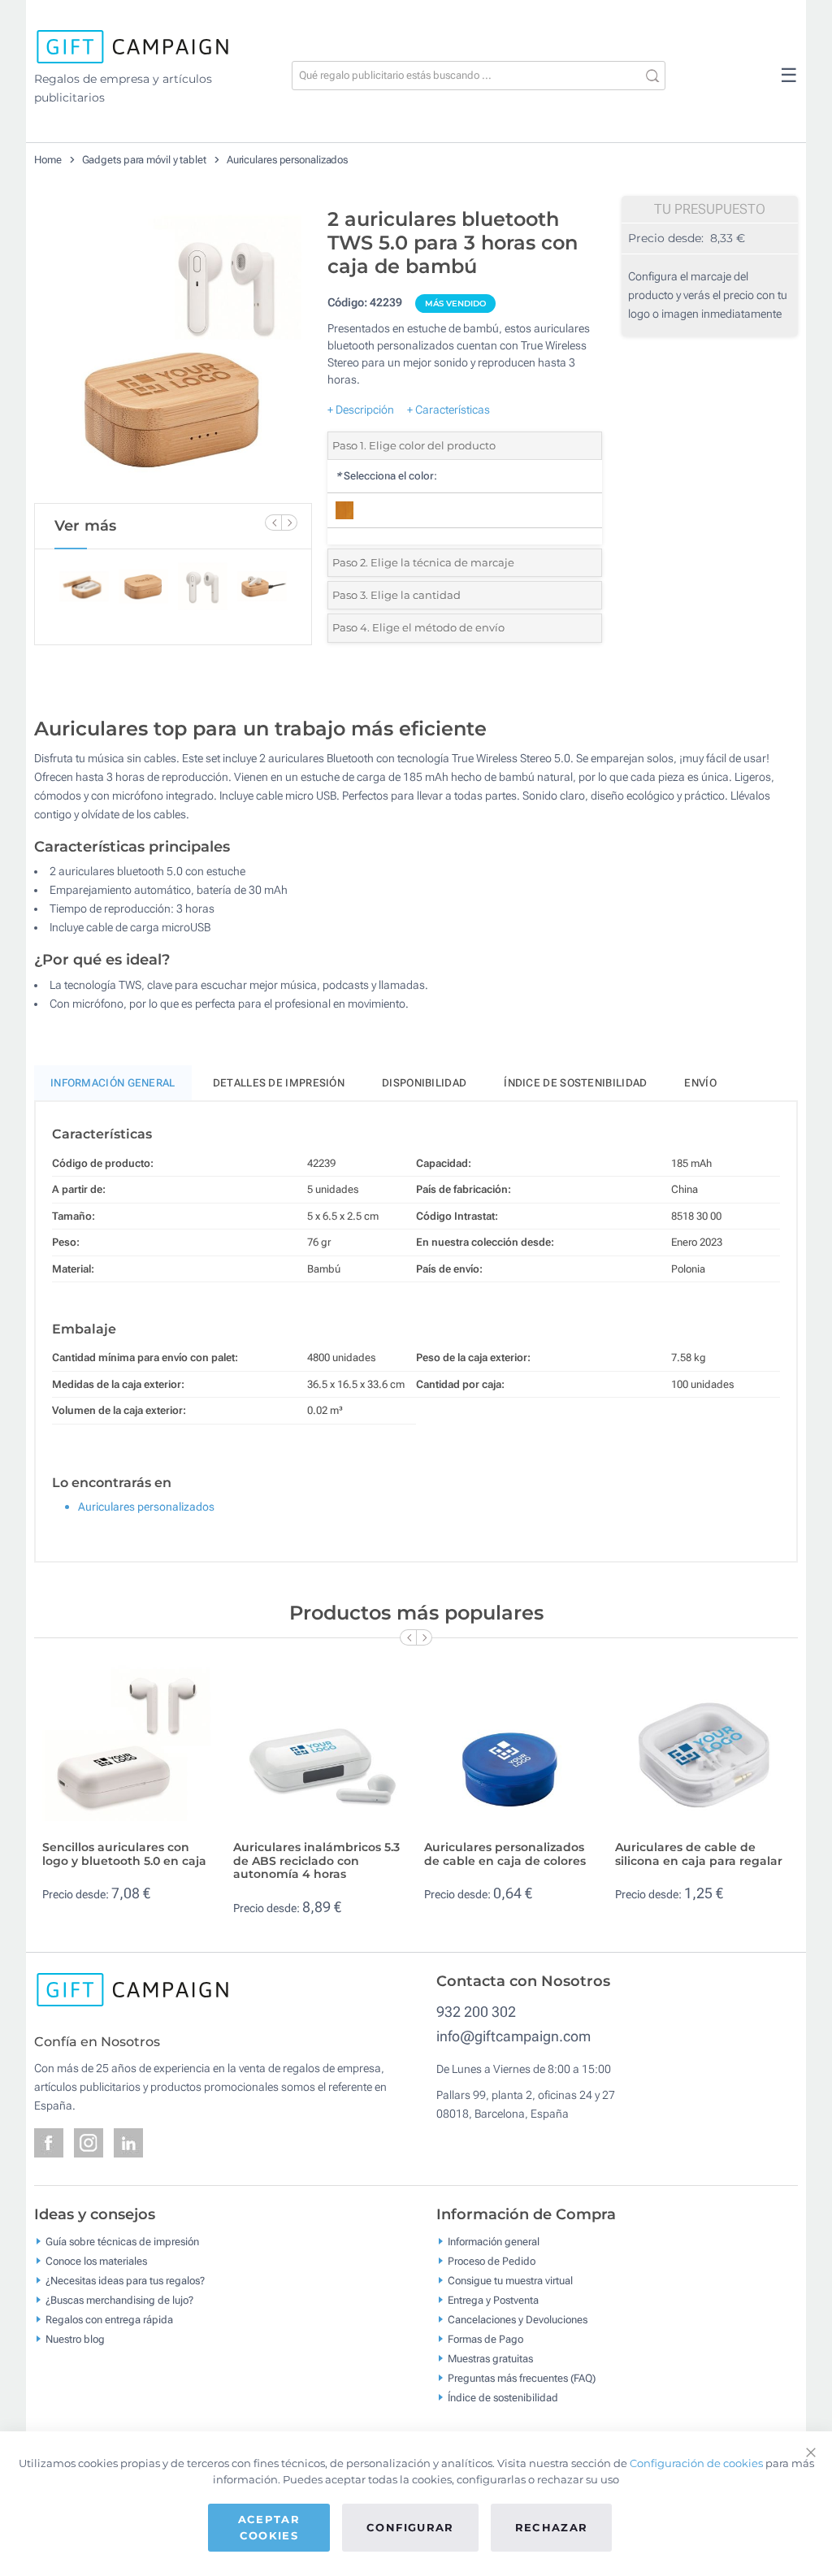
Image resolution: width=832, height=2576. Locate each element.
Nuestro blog (75, 2338)
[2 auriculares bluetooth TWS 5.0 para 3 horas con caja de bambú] (173, 351)
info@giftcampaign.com (513, 2036)
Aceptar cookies (269, 2527)
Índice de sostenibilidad (575, 1083)
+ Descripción (361, 410)
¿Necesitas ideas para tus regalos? (125, 2280)
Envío (700, 1083)
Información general (494, 2241)
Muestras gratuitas (490, 2358)
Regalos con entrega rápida (109, 2319)
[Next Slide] (289, 523)
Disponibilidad (424, 1083)
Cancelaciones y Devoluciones (518, 2319)
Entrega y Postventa (493, 2299)
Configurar (410, 2527)
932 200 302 (476, 2012)
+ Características (448, 410)
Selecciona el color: (386, 476)
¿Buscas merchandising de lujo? (119, 2299)
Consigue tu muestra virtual (510, 2280)
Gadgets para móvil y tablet (144, 160)
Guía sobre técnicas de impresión (122, 2241)
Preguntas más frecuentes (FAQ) (522, 2377)
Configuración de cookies (696, 2463)
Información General (113, 1083)
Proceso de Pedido (492, 2260)
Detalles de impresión (279, 1083)
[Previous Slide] (273, 523)
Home (48, 160)
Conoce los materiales (96, 2260)
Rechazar (552, 2527)
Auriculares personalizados (287, 160)
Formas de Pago (485, 2338)
